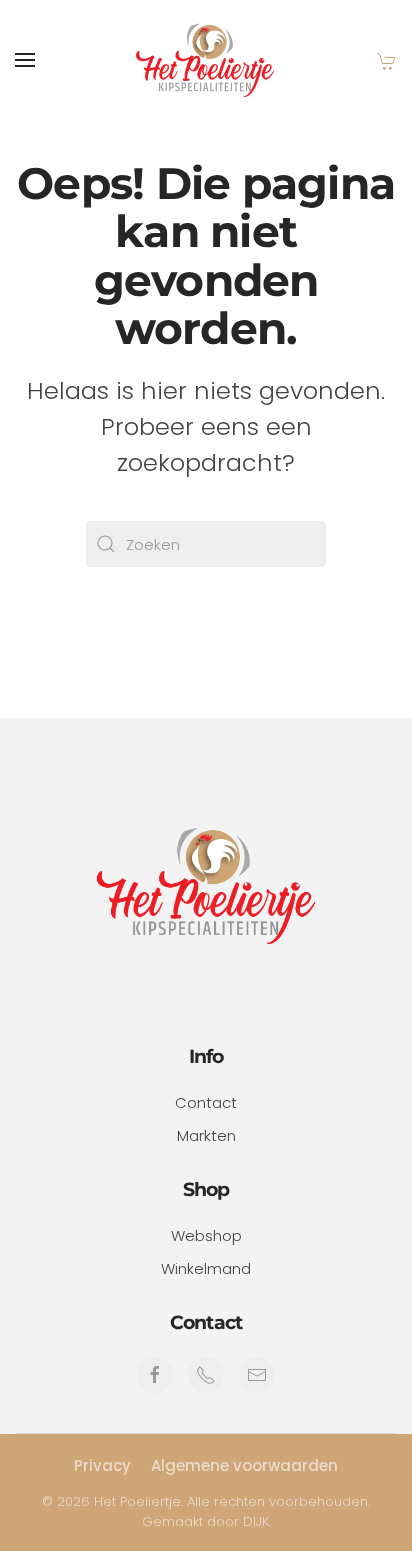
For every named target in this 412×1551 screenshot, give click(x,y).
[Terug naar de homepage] (206, 60)
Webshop (206, 1235)
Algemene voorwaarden (244, 1465)
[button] (25, 60)
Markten (206, 1135)
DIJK (256, 1521)
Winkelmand (206, 1268)
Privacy (102, 1465)
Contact (206, 1102)
